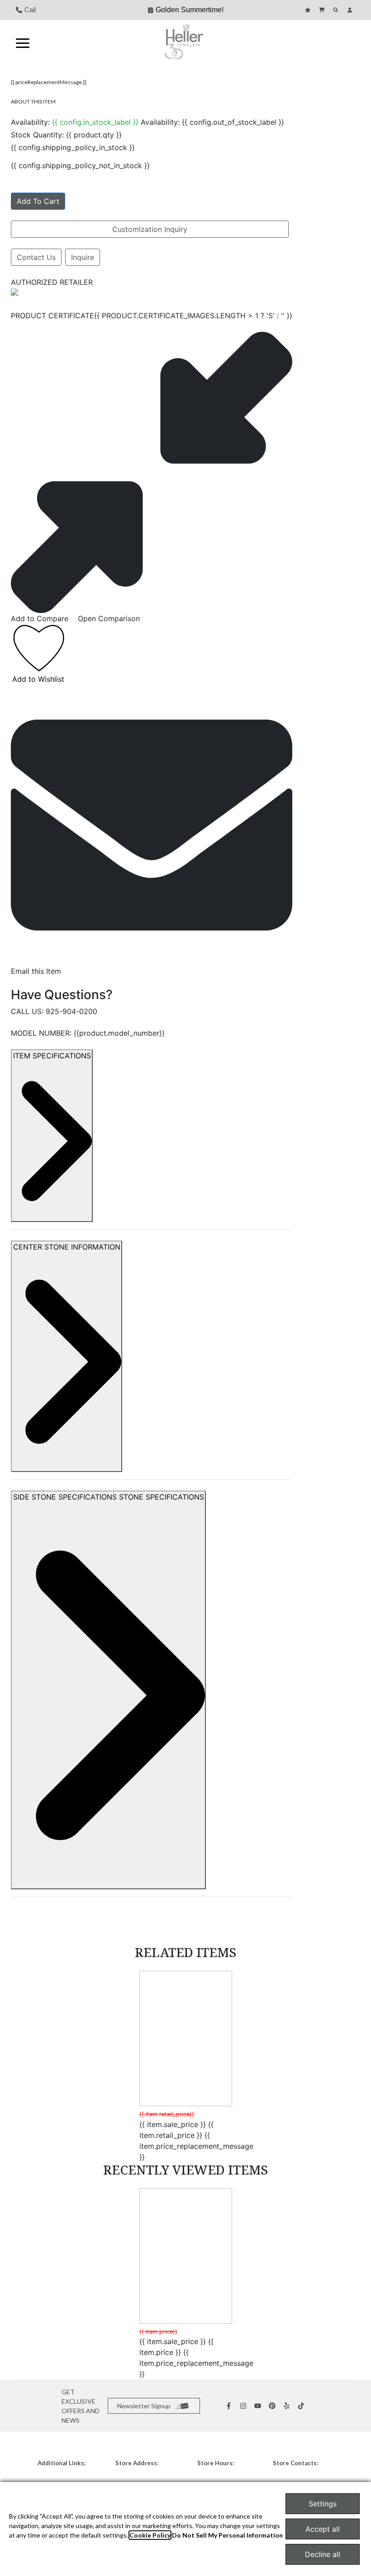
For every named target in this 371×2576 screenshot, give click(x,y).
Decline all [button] (323, 2554)
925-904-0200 (71, 1011)
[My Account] (351, 10)
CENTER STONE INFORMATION (67, 1247)
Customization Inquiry (150, 229)
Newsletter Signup (144, 2406)
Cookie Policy (150, 2535)
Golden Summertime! (190, 10)
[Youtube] (259, 2406)
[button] (23, 42)
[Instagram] (244, 2406)
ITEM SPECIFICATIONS (52, 1056)
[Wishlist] (309, 10)
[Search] (337, 10)
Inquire (83, 257)
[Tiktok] (302, 2406)
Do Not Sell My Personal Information (227, 2535)
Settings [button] (323, 2504)
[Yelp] (288, 2406)
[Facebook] (230, 2406)
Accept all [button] (323, 2529)
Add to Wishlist (38, 679)
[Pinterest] (273, 2406)
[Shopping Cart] (323, 10)
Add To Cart (38, 201)
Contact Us (36, 257)
